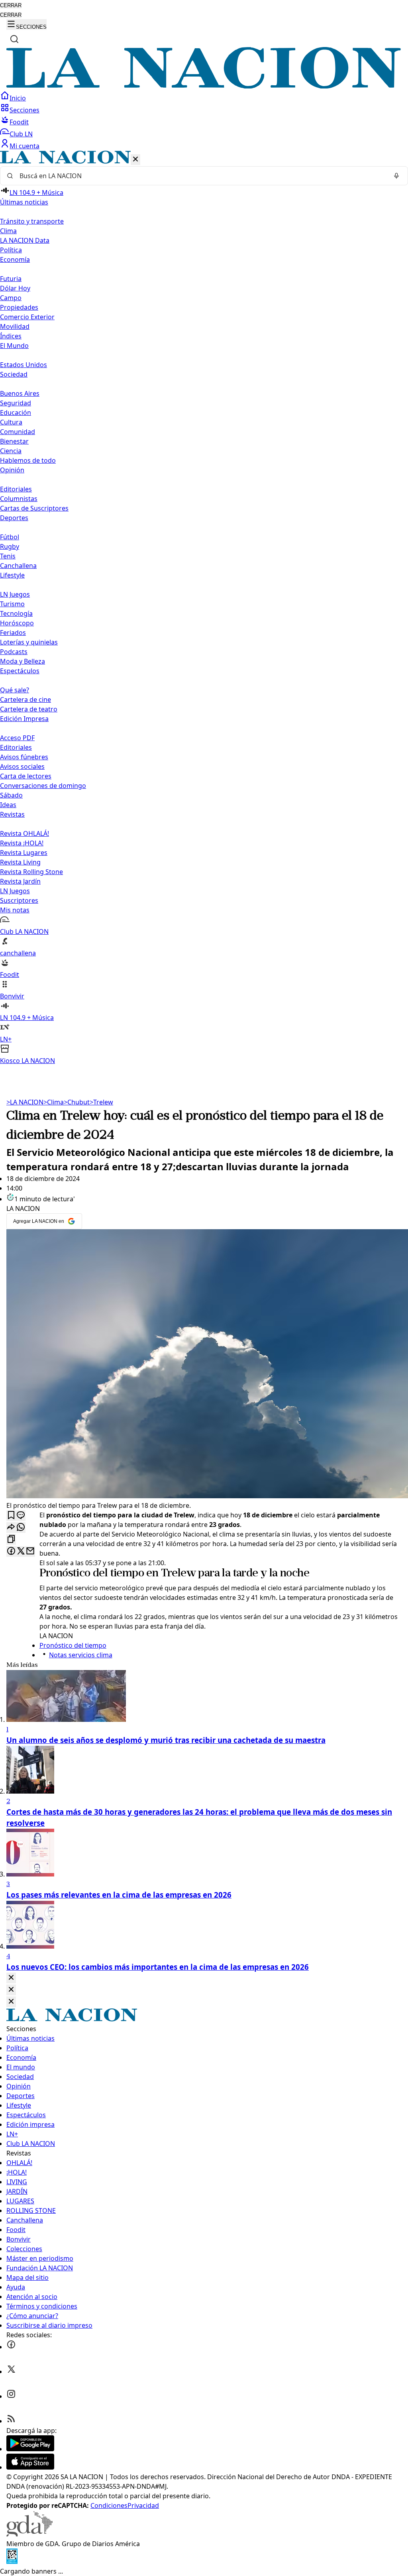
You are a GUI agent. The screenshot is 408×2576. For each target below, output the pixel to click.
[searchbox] (201, 176)
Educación (16, 413)
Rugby (10, 546)
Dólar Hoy (15, 288)
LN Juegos (15, 594)
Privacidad (143, 2505)
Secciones (25, 110)
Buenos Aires (20, 393)
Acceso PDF (17, 738)
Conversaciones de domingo (43, 786)
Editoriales (16, 489)
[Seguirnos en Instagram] (11, 2396)
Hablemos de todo (28, 460)
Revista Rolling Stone (31, 872)
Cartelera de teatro (29, 709)
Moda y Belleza (23, 661)
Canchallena (18, 566)
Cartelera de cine (25, 700)
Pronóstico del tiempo (92, 1574)
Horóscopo (17, 623)
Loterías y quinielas (29, 642)
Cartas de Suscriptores (34, 508)
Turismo (12, 604)
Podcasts (14, 652)
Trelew (101, 1102)
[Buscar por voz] (396, 176)
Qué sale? (15, 690)
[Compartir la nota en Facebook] (11, 1551)
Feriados (13, 633)
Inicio (18, 98)
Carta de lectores (26, 776)
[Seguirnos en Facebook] (11, 2347)
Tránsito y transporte (32, 221)
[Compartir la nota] (11, 1528)
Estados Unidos (24, 365)
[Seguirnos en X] (11, 2372)
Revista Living (20, 862)
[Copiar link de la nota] (11, 1540)
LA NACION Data (25, 240)
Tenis (8, 556)
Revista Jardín (20, 881)
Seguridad (16, 403)
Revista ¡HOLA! (22, 843)
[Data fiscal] (12, 2562)
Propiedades (19, 307)
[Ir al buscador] (14, 39)
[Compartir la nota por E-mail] (30, 1551)
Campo (11, 298)
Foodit (19, 122)
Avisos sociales (22, 766)
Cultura (11, 422)
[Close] (11, 1978)
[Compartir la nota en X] (21, 1551)
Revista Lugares (24, 853)
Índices (11, 336)
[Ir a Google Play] (30, 2449)
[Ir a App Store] (30, 2467)
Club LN (21, 134)
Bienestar (14, 441)
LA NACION (25, 1102)
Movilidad (15, 326)
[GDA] (29, 2534)
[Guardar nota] (11, 1516)
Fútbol (10, 537)
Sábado (11, 795)
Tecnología (16, 613)
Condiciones (109, 2505)
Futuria (11, 279)
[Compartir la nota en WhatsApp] (21, 1528)
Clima (8, 231)
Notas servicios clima (81, 1655)
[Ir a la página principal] (204, 86)
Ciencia (11, 451)
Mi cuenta (25, 146)
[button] (204, 608)
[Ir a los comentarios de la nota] (21, 1516)
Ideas (8, 805)
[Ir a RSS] (11, 2421)
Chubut (77, 1102)
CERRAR (11, 5)
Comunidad (18, 432)
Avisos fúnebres (24, 757)
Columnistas (19, 499)
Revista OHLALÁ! (25, 833)
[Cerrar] (135, 160)
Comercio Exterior (27, 317)
